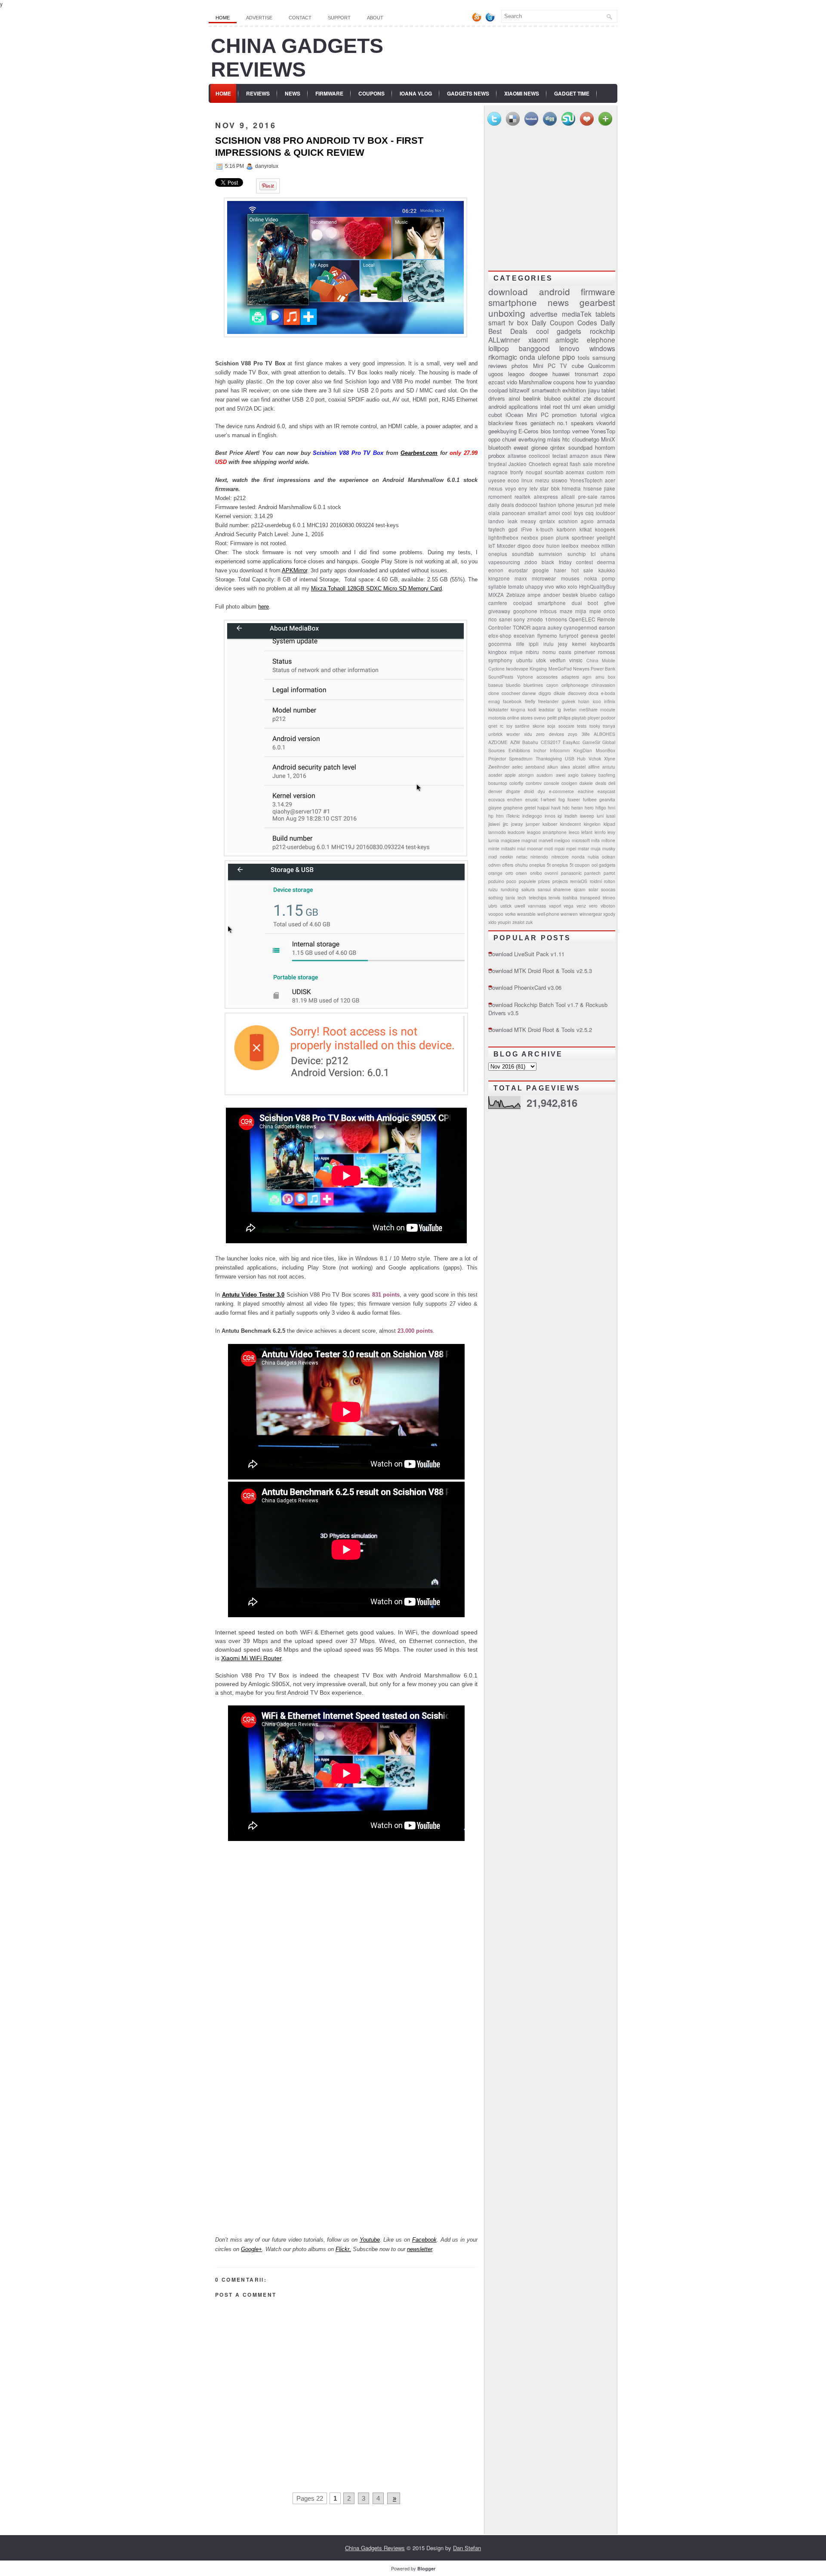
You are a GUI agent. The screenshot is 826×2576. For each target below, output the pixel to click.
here (264, 607)
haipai (543, 808)
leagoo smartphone (547, 832)
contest (584, 562)
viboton (608, 906)
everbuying (532, 439)
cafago (607, 595)
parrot (609, 873)
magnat (529, 840)
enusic (532, 799)
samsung (604, 357)
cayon (552, 685)
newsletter (420, 2249)
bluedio (513, 685)
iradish (571, 816)
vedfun (558, 660)
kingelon (592, 824)
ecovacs (496, 799)
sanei (505, 619)
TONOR (522, 627)
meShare (588, 709)
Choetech (540, 464)
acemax (575, 472)
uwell (520, 906)
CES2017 (551, 742)
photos (520, 366)
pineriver (585, 652)
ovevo (540, 718)
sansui (544, 889)
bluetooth (500, 447)
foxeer (574, 799)
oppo (494, 439)
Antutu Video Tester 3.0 (253, 1295)
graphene (513, 808)
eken (589, 406)
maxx (521, 578)
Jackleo (518, 464)
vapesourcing (504, 562)
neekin (507, 857)
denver (495, 791)
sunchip (577, 554)
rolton (610, 881)
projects (560, 881)
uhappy (534, 587)
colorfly (516, 783)
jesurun (585, 505)
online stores (520, 718)
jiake (610, 488)
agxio (587, 521)
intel (546, 406)
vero (593, 906)
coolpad (498, 390)
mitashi (508, 848)
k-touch (545, 529)
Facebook (424, 2240)
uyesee (497, 480)
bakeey (589, 775)
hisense (593, 488)
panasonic (571, 873)
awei (561, 775)
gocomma (500, 644)
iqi (560, 816)
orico (609, 611)
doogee (539, 374)
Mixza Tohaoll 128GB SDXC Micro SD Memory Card (376, 588)
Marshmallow (535, 382)
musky (609, 848)
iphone (566, 505)
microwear (544, 578)
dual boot (585, 603)
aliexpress (546, 497)
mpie (595, 611)
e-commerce (561, 791)
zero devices (550, 734)
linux (527, 480)
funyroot (569, 636)
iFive (527, 529)
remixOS (579, 881)
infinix (610, 701)
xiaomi (538, 340)
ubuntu (524, 660)
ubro (493, 906)
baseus (496, 685)
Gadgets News (468, 93)
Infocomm (560, 750)
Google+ (251, 2249)
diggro (545, 693)
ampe (534, 595)
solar (593, 889)
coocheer (511, 693)
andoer (552, 595)
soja (551, 726)
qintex (558, 447)
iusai (611, 816)
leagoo (516, 374)
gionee (539, 447)
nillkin (608, 546)
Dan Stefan (467, 2548)
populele (527, 881)
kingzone (499, 578)
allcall (568, 497)
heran (577, 808)
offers (508, 865)
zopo (609, 374)
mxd (493, 857)
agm (587, 677)
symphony (500, 660)
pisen (547, 537)
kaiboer (550, 824)
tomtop (561, 431)
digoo (524, 546)
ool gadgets (603, 865)
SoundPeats (501, 677)
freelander (548, 701)
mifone (608, 840)
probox (497, 456)
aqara (539, 627)
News (293, 93)
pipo (569, 357)
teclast (560, 456)
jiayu (594, 390)
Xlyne (610, 758)
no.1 (562, 423)
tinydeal (498, 464)
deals (601, 783)
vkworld (606, 423)
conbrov (534, 783)
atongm (526, 775)
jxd (598, 505)
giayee (495, 808)
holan (584, 701)
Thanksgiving (549, 758)
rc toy (506, 726)
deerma (606, 562)
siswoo (559, 480)
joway (517, 824)
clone (494, 693)
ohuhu (521, 865)
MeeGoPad (560, 669)
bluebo (589, 595)
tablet (608, 390)
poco (511, 881)
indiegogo (532, 816)
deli (612, 783)
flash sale (581, 464)
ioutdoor (606, 513)
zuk (529, 922)
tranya (609, 726)
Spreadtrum (521, 758)
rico (493, 619)
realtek (522, 497)
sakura (528, 889)
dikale (559, 693)
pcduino (496, 881)
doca (593, 693)
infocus (548, 611)
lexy (611, 832)
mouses (570, 578)
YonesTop (603, 431)
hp (491, 816)
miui (521, 848)
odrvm (495, 865)
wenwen (569, 914)
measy (528, 521)
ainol (514, 398)
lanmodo (497, 832)
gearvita (607, 799)
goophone (525, 611)
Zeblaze (516, 595)
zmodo (535, 619)
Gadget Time (572, 93)
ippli (534, 644)
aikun (553, 767)
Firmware (329, 93)
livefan (570, 709)
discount (605, 398)
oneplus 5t (540, 865)
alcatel (579, 767)
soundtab (523, 554)
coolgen (569, 783)
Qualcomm (602, 366)
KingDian (583, 750)
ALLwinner (504, 340)
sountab (554, 472)
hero (589, 808)
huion (553, 546)
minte (494, 848)
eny (523, 488)
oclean (609, 857)
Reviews (258, 93)
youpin (504, 922)
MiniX (608, 439)
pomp (609, 578)
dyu (541, 791)
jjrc (505, 824)
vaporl (555, 906)
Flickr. (343, 2249)
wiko (561, 587)
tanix (510, 897)
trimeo (609, 897)
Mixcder (506, 546)
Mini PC (538, 415)
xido (492, 922)
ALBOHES (604, 734)
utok (541, 660)
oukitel (572, 398)
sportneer (583, 537)
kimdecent (570, 824)
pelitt (552, 718)
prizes (544, 881)
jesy (563, 644)
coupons (564, 382)
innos (550, 816)
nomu (549, 652)
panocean (514, 513)
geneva (590, 636)
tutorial (589, 415)
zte (587, 398)
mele (609, 505)
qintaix (547, 521)
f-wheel (548, 799)
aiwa (565, 767)
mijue (516, 652)
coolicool (539, 456)
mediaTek (577, 314)
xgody (609, 914)
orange (495, 873)
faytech (497, 529)
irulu (549, 644)
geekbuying (502, 431)
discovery (577, 693)
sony (519, 619)
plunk (563, 537)
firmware (598, 291)
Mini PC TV (550, 366)
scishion (568, 521)
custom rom (601, 472)
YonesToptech (586, 480)
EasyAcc (571, 742)
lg (559, 709)
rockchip (603, 331)
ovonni (551, 873)
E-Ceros (529, 431)
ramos (608, 497)
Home (223, 18)
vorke (510, 914)
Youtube (370, 2240)
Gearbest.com (419, 453)
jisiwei (494, 824)
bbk (555, 488)
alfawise (517, 456)
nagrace (498, 472)
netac (522, 857)
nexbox (530, 537)
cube (578, 366)
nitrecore (560, 857)
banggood (534, 348)
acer (610, 480)
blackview (501, 423)
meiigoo (562, 840)
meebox (590, 546)
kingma (518, 709)
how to (584, 382)
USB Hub (575, 758)
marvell (546, 840)
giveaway (499, 611)
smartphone (513, 302)
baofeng (607, 775)
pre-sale (588, 497)
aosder (495, 775)
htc (566, 439)
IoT (492, 546)
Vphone (525, 677)
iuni (600, 816)
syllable (497, 587)
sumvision (550, 554)
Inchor (540, 750)
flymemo (547, 636)
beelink (532, 398)
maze (566, 611)
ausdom (545, 775)
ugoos (496, 374)
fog (562, 799)
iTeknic (513, 816)
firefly (530, 701)
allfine (594, 767)
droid (529, 791)
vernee (581, 431)
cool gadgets (559, 331)
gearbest (597, 302)
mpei (571, 848)
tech (522, 897)
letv (534, 488)
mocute (608, 709)
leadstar (547, 709)
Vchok (595, 758)
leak (513, 521)
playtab (579, 718)
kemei (579, 644)
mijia (581, 611)
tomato (516, 587)
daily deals (501, 505)
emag (494, 701)
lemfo (600, 832)
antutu (609, 767)
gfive (610, 603)
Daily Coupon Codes (564, 322)
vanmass (537, 906)
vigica (608, 415)
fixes (521, 423)
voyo (511, 488)
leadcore (516, 832)
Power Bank (603, 669)
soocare (566, 726)
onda (527, 357)
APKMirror (294, 570)
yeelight (606, 537)
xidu (528, 734)
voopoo (496, 914)
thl (567, 406)
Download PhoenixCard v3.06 (525, 987)
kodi (532, 709)
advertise (544, 314)
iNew (610, 456)
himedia (571, 488)
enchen (515, 799)
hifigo (601, 808)
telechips (538, 897)
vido (512, 382)
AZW (515, 742)
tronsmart (587, 374)
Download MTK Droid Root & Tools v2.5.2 (540, 1030)
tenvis (554, 897)
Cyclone (496, 669)
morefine (605, 464)
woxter (513, 734)
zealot (518, 922)
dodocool (526, 505)
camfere (498, 603)
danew (529, 693)
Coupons (371, 93)
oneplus (498, 554)
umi (577, 406)
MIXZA (496, 595)
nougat (534, 472)
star (544, 488)
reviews (498, 366)
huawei (561, 374)
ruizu (493, 889)
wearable (526, 914)
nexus (495, 488)
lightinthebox (503, 537)
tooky (595, 726)
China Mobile (601, 660)
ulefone (549, 357)
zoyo (573, 734)
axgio (573, 775)
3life (586, 734)
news (558, 302)
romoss (607, 652)
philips (564, 718)
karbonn (566, 529)
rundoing (510, 889)
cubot (495, 415)
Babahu (530, 742)
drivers (497, 398)
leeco (574, 832)
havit (556, 808)
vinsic (576, 660)
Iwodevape (517, 669)
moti (549, 848)
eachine (586, 791)
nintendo (539, 857)
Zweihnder (499, 767)
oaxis (565, 652)
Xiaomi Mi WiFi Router (251, 1658)
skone (539, 726)
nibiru (532, 652)
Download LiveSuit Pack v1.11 (526, 954)
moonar (535, 848)
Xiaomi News (522, 93)
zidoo (531, 562)
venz (581, 906)
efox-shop (500, 636)
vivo (549, 587)
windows (602, 348)
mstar (583, 848)
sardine (522, 726)
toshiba (570, 897)
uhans (608, 554)
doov (538, 546)
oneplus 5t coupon (571, 865)
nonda (578, 857)
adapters (570, 677)
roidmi (596, 881)
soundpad (580, 447)
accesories (547, 677)
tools (584, 357)
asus (596, 456)
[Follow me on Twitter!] (491, 20)
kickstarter (498, 709)
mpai (559, 848)
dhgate (513, 791)
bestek (570, 595)
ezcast (497, 382)
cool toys (573, 513)
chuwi (509, 439)
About (375, 18)
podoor (608, 718)
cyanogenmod (580, 627)
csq (590, 513)
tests (582, 726)
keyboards (603, 644)
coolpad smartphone (540, 603)
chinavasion (603, 685)
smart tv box (508, 322)
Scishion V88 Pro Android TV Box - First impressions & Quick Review (319, 147)
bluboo (552, 398)
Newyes (581, 669)
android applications (513, 406)
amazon (579, 456)
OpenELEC (582, 619)
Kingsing (538, 669)
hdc (566, 808)
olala (494, 513)
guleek (569, 701)
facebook (512, 701)
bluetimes (533, 685)
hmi (612, 808)
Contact (300, 18)
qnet (493, 726)
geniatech (542, 423)
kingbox (498, 652)
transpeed (590, 897)
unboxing (507, 313)
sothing (496, 897)
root (558, 406)
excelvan (524, 636)
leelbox (570, 546)
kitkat (586, 529)
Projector (497, 758)
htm (500, 816)
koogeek (605, 529)
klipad (609, 824)
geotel (608, 636)
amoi (554, 513)
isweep (587, 816)
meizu (542, 480)
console (552, 783)
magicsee (510, 840)
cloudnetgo (586, 439)
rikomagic (503, 357)
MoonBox (606, 750)
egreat (560, 464)
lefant (587, 832)
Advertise (259, 18)
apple (510, 775)
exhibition (574, 390)
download (508, 291)
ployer (594, 718)
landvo (496, 521)
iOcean (514, 415)
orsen (521, 873)
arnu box (606, 677)
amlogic (567, 340)
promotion (564, 415)
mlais (554, 439)
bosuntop (498, 783)
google (541, 570)
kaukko (607, 570)
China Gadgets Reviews (375, 2548)
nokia (591, 578)
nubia (593, 857)
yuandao (605, 382)
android (555, 291)
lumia (494, 840)
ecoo (513, 480)
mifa (595, 840)
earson (607, 627)
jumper (533, 824)
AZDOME (498, 742)
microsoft (581, 840)
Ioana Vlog (416, 93)
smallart (537, 513)
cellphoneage (575, 685)
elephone (601, 340)
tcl (593, 554)
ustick (506, 906)
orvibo (536, 873)
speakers (582, 423)
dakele (586, 783)
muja (596, 848)
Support (339, 18)
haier (560, 570)
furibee (590, 799)
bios (546, 431)
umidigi (606, 406)
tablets (605, 314)
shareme (562, 889)
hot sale (583, 570)
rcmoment (500, 497)
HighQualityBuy (597, 587)
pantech (592, 873)
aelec (517, 767)
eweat (521, 447)
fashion (548, 505)
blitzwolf (519, 390)
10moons (556, 619)
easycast (606, 791)
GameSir (591, 742)
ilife (520, 644)
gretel (530, 808)
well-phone (548, 914)
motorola (497, 718)
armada (606, 521)
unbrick (495, 734)
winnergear (591, 914)
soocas (608, 889)
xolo (572, 587)
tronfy (517, 472)
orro (509, 873)
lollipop (499, 348)
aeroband (535, 767)
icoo (597, 701)
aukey (555, 627)
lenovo (569, 348)
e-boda (608, 693)
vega (569, 906)
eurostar (518, 570)
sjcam (580, 889)
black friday (556, 562)
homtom (605, 447)
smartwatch (546, 390)
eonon (496, 570)
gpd (513, 529)
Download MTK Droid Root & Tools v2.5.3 (540, 971)
